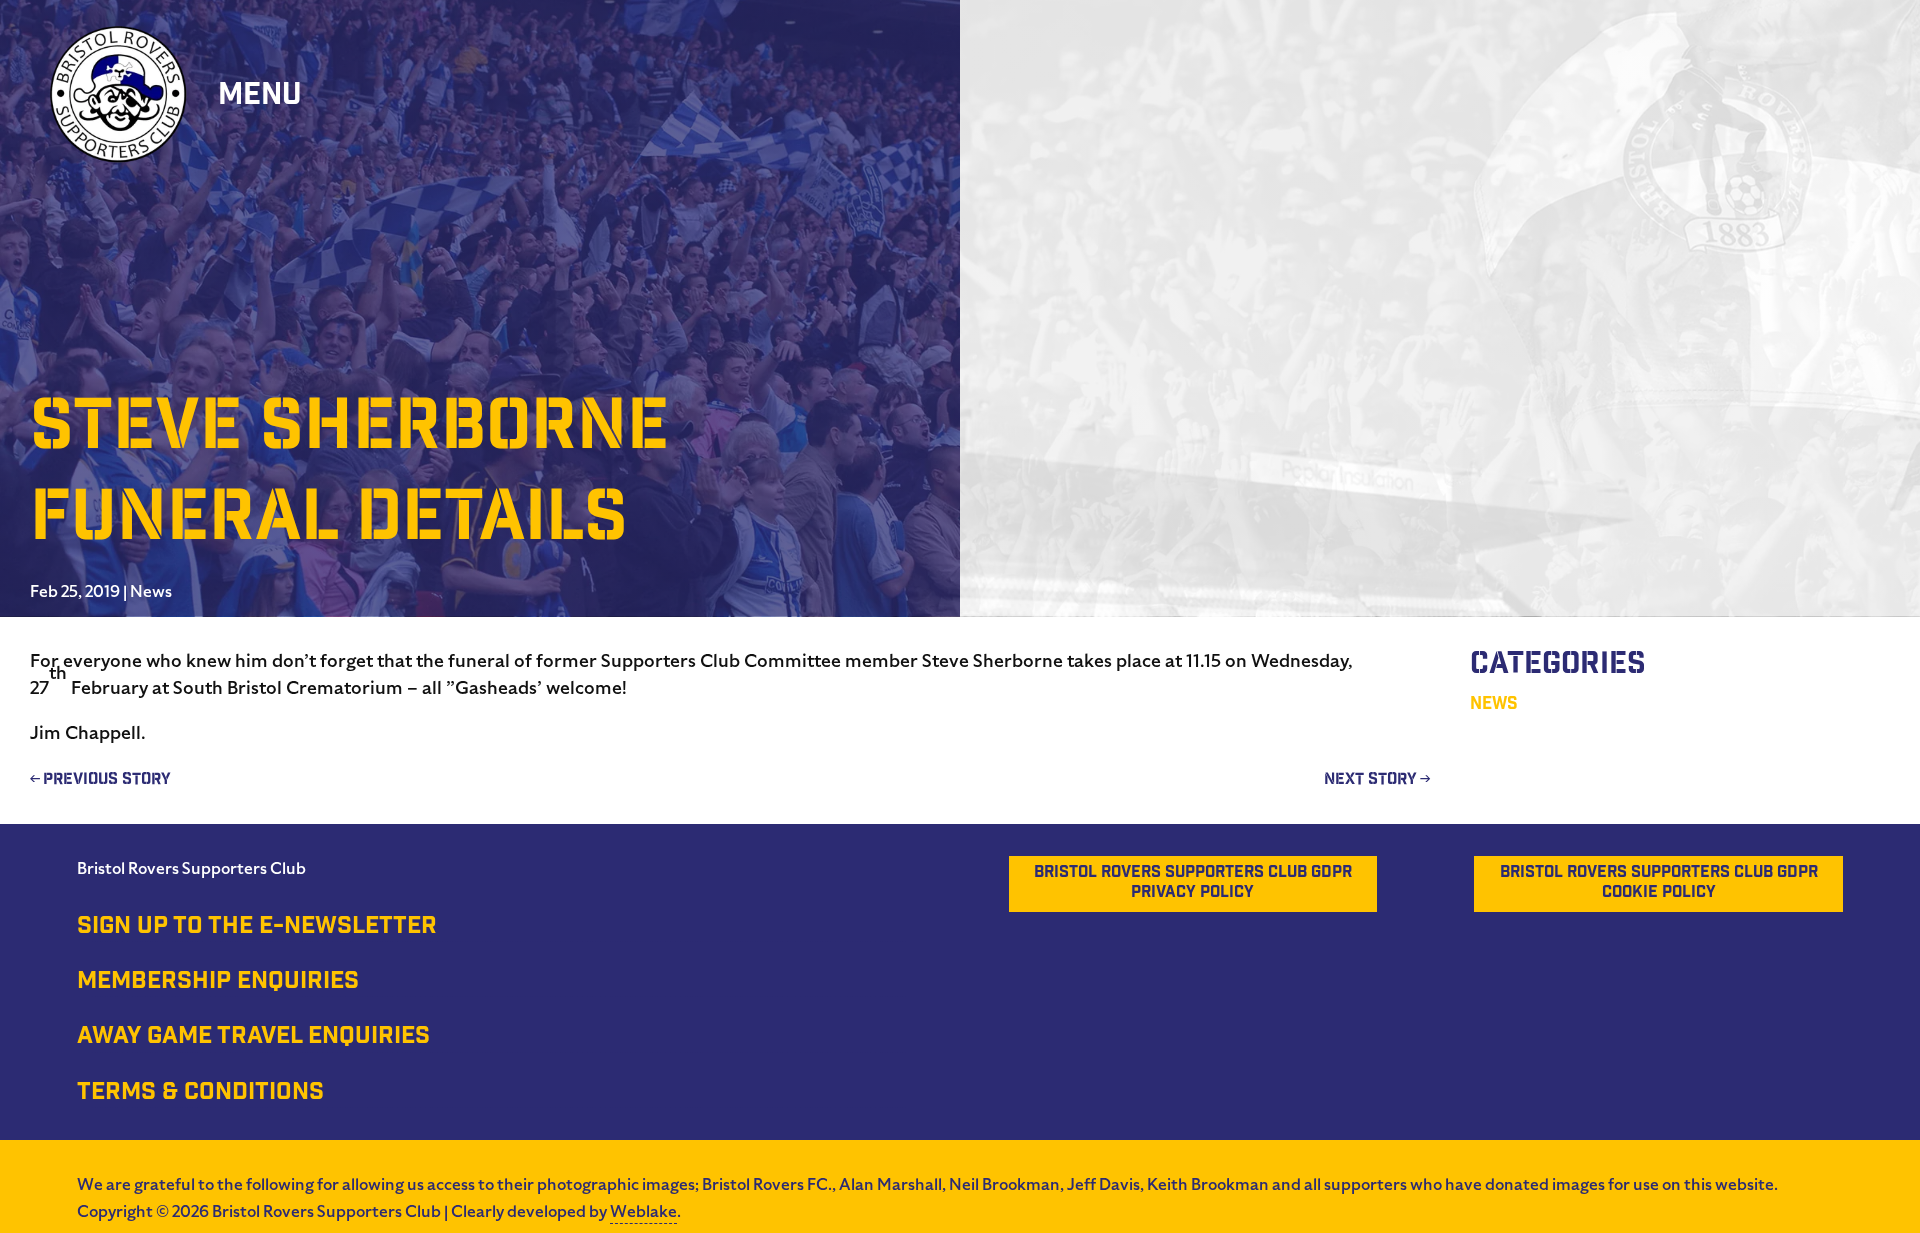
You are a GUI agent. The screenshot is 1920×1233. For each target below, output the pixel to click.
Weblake (643, 1212)
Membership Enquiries (218, 983)
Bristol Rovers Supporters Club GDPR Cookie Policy (1659, 883)
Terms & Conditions (200, 1094)
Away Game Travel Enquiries (253, 1038)
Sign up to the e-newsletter (257, 928)
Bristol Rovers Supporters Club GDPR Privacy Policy (1193, 883)
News (151, 592)
